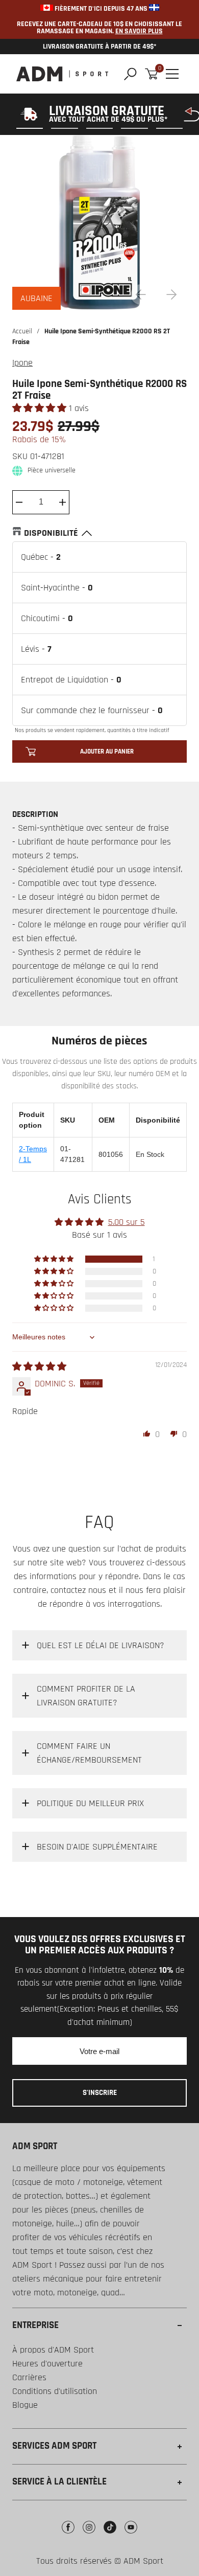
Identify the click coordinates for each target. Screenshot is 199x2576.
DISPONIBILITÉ (51, 533)
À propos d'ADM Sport (53, 2350)
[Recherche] (130, 74)
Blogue (25, 2405)
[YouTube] (131, 2535)
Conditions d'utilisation (55, 2391)
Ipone (22, 363)
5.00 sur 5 (127, 1222)
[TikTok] (110, 2535)
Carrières (29, 2377)
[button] (41, 408)
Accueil (22, 331)
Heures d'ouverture (47, 2364)
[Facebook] (68, 2535)
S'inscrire (100, 2093)
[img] (39, 1367)
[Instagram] (89, 2535)
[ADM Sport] (62, 74)
